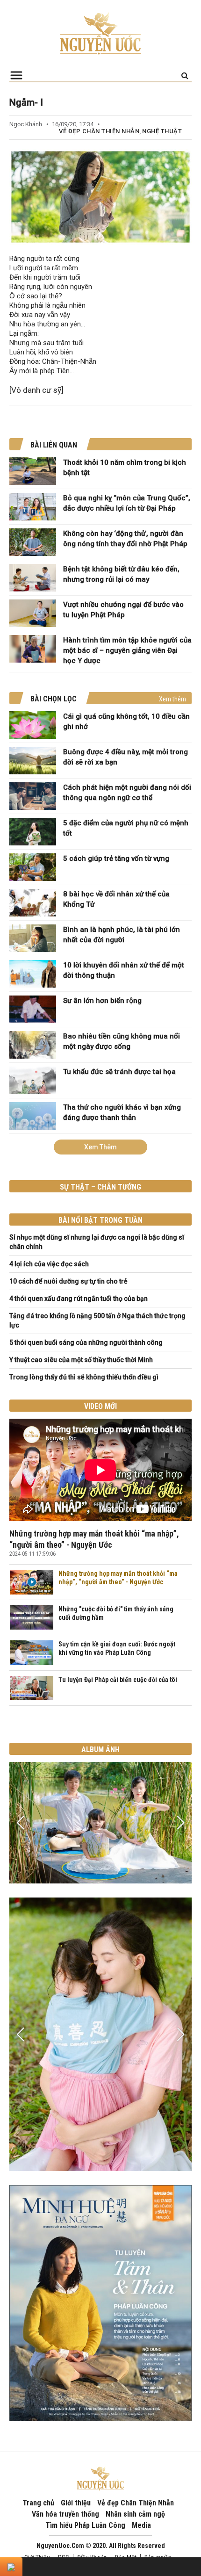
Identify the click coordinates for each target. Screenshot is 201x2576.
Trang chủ (38, 2503)
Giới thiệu (76, 2503)
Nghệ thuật (162, 131)
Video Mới (100, 1406)
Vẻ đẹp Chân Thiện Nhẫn (99, 131)
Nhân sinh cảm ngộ (135, 2514)
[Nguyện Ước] (100, 33)
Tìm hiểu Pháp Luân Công (85, 2525)
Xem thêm (172, 699)
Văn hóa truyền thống (65, 2514)
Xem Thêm (100, 1147)
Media (141, 2525)
